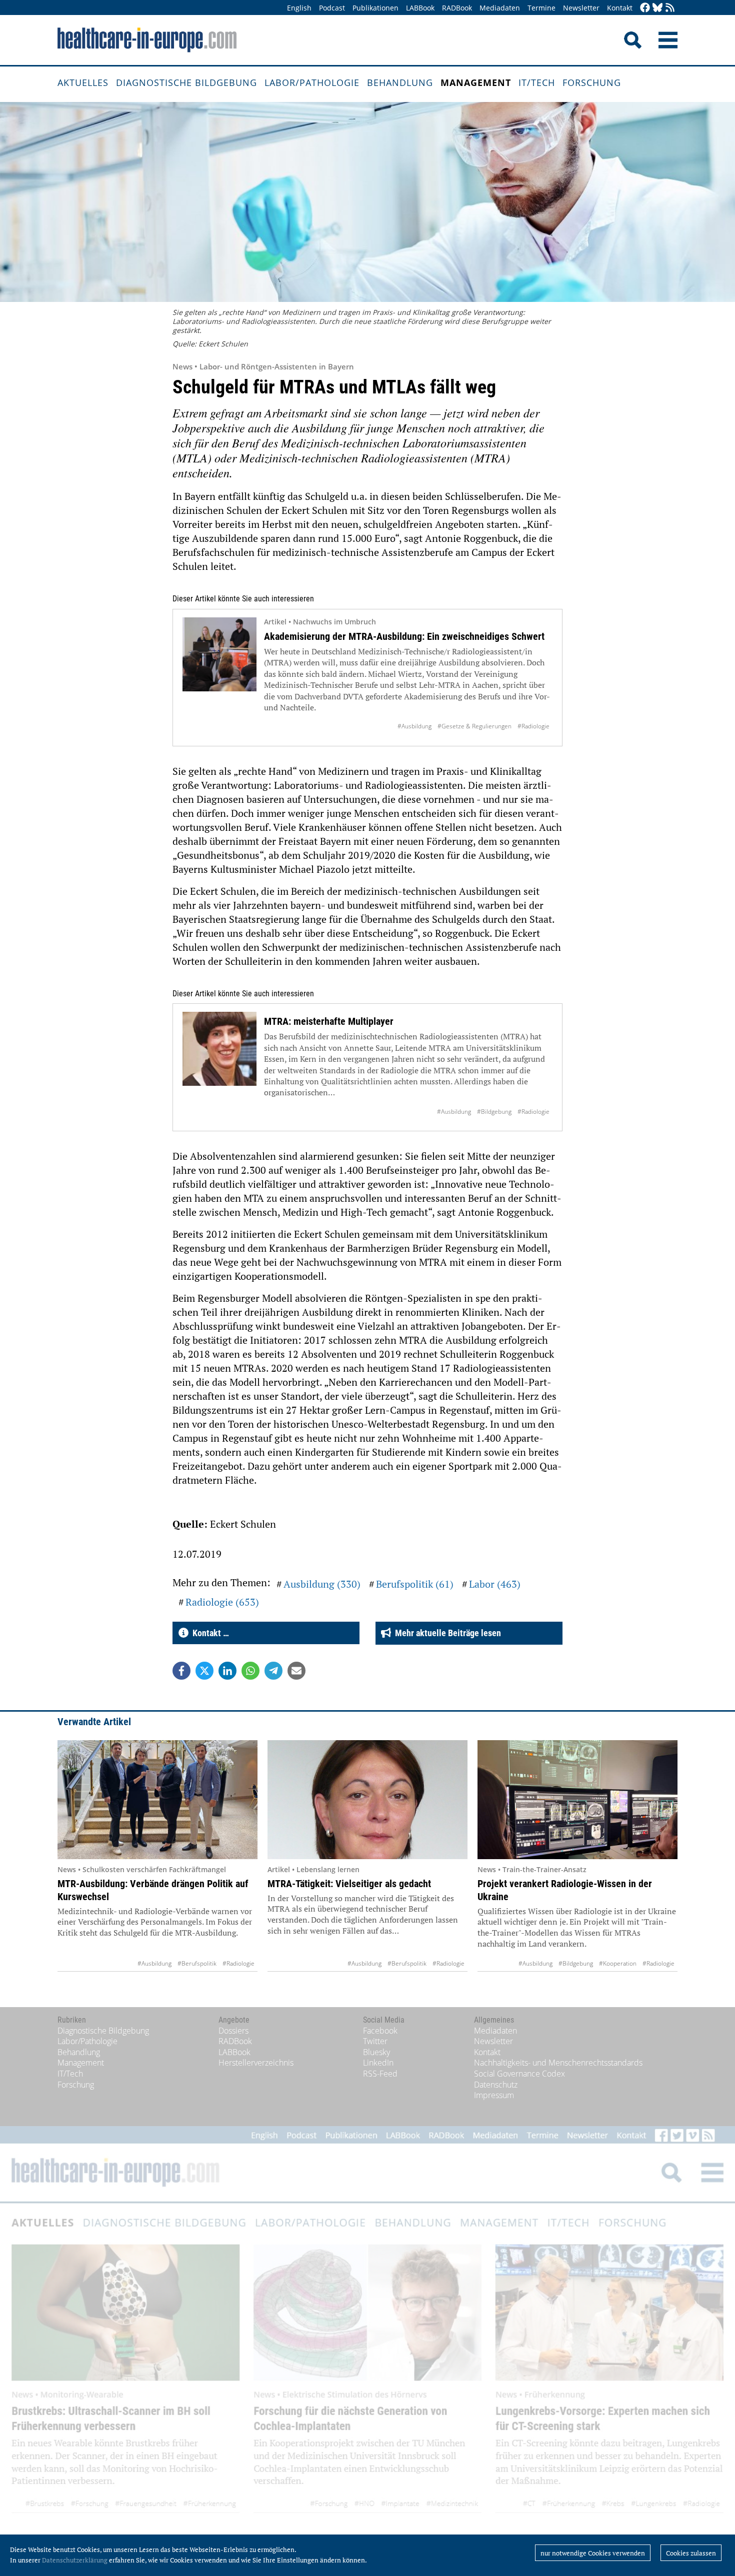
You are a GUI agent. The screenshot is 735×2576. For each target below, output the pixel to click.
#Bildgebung (494, 1112)
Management (476, 82)
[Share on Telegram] (273, 1671)
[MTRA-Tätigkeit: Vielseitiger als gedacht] (367, 1800)
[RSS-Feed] (670, 8)
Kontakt (620, 8)
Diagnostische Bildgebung (186, 82)
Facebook (380, 2031)
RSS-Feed (380, 2074)
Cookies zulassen (691, 2553)
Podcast (332, 8)
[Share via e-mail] (296, 1671)
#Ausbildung (414, 726)
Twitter (375, 2041)
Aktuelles (83, 82)
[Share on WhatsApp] (250, 1671)
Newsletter (581, 8)
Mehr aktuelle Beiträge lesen (446, 1633)
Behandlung (400, 82)
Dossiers (233, 2031)
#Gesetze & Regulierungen (474, 726)
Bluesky (376, 2052)
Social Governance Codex (519, 2074)
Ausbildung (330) (322, 1584)
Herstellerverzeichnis (256, 2063)
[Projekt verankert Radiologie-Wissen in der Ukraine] (577, 1800)
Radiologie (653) (222, 1602)
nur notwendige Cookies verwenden (593, 2553)
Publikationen (375, 8)
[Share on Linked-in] (227, 1671)
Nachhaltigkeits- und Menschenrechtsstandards (558, 2063)
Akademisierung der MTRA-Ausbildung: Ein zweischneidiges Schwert (404, 636)
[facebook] (645, 8)
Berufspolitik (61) (415, 1584)
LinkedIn (378, 2063)
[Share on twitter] (204, 1671)
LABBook (420, 8)
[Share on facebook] (181, 1671)
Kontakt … (209, 1633)
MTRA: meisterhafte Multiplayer (329, 1021)
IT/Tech (537, 82)
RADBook (457, 8)
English (299, 8)
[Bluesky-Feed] (657, 8)
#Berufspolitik (197, 1963)
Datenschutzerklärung (75, 2560)
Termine (541, 8)
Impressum (494, 2095)
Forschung (592, 82)
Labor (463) (495, 1584)
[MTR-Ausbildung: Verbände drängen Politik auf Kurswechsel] (157, 1800)
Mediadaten (500, 8)
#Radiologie (533, 726)
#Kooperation (618, 1963)
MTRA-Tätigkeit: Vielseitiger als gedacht (349, 1884)
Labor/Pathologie (312, 82)
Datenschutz (496, 2085)
